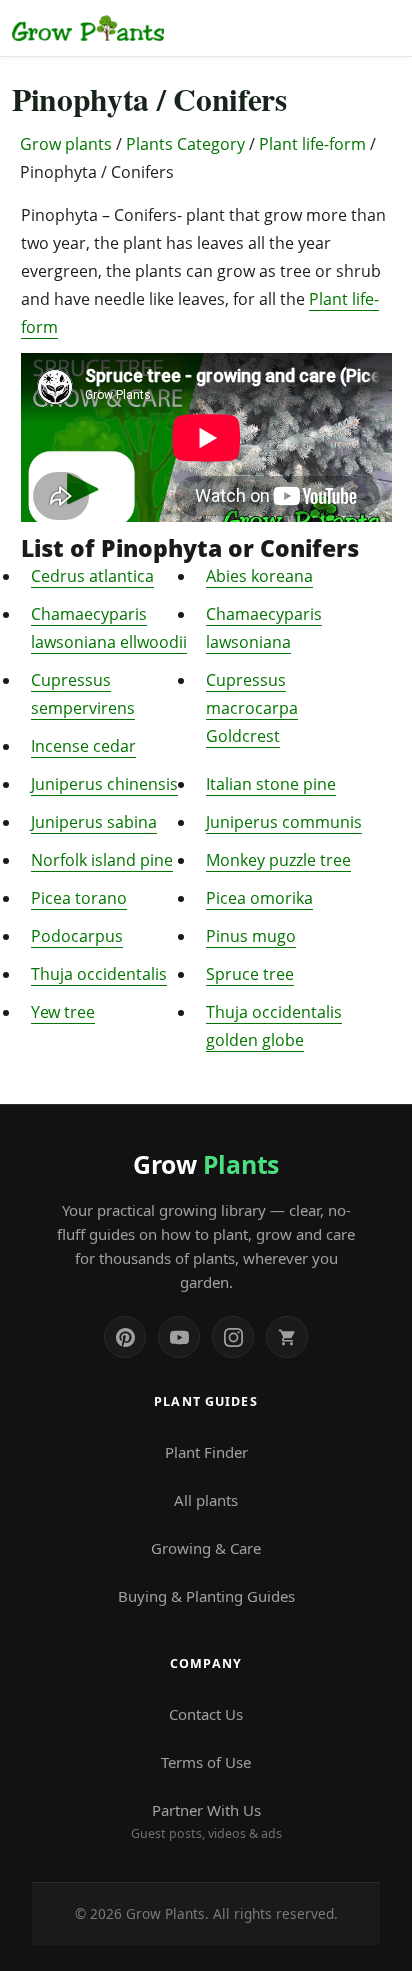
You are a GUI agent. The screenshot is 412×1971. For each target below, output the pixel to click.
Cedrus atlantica (92, 576)
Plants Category (185, 144)
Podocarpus (77, 936)
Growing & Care (206, 1548)
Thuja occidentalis (99, 974)
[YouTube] (179, 1337)
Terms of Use (206, 1762)
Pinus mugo (251, 936)
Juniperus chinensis (104, 784)
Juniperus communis (284, 822)
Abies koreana (259, 576)
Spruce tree (250, 974)
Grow (206, 1164)
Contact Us (206, 1714)
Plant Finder (206, 1452)
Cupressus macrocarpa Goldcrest (252, 708)
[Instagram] (233, 1337)
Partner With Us (206, 1821)
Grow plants (66, 144)
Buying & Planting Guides (206, 1596)
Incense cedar (83, 746)
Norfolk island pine (102, 860)
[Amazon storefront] (287, 1337)
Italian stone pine (271, 784)
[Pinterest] (125, 1337)
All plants (206, 1500)
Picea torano (79, 898)
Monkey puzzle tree (278, 860)
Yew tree (63, 1012)
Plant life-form (312, 144)
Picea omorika (259, 898)
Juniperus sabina (94, 822)
